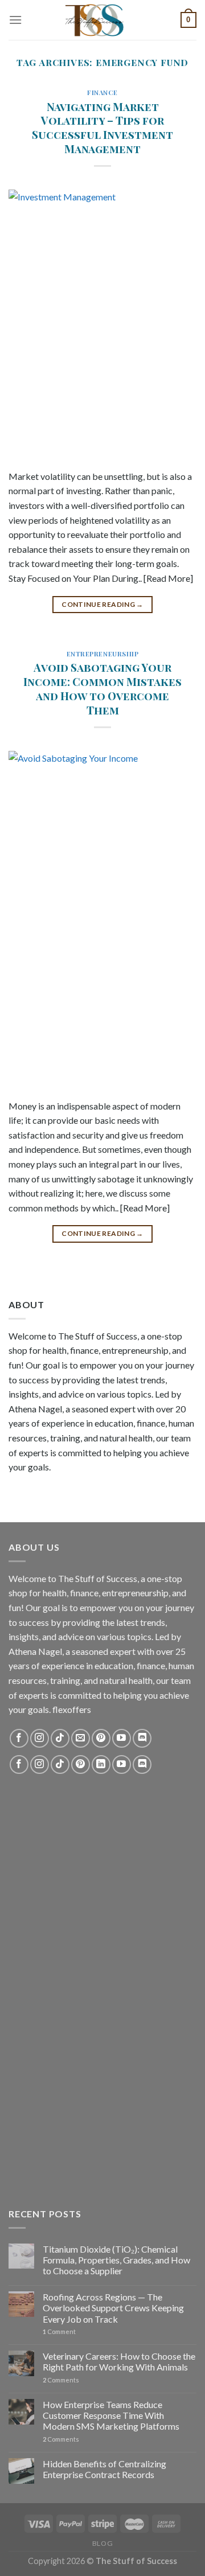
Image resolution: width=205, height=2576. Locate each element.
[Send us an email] (81, 1738)
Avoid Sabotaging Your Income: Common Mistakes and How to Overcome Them (102, 689)
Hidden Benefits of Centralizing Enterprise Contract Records (104, 2469)
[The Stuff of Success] (102, 20)
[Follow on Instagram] (40, 1738)
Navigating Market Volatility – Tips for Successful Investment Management (102, 128)
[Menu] (15, 20)
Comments (61, 2380)
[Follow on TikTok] (60, 1738)
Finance (102, 93)
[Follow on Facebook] (19, 1738)
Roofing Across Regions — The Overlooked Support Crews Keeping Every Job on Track (113, 2308)
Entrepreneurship (103, 654)
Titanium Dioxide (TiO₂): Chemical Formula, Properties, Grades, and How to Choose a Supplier (116, 2260)
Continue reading (102, 604)
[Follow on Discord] (142, 1738)
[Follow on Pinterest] (101, 1738)
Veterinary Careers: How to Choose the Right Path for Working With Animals (119, 2361)
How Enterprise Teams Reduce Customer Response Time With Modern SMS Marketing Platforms (111, 2415)
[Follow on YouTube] (122, 1738)
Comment (59, 2331)
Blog (102, 2543)
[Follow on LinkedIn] (101, 1764)
